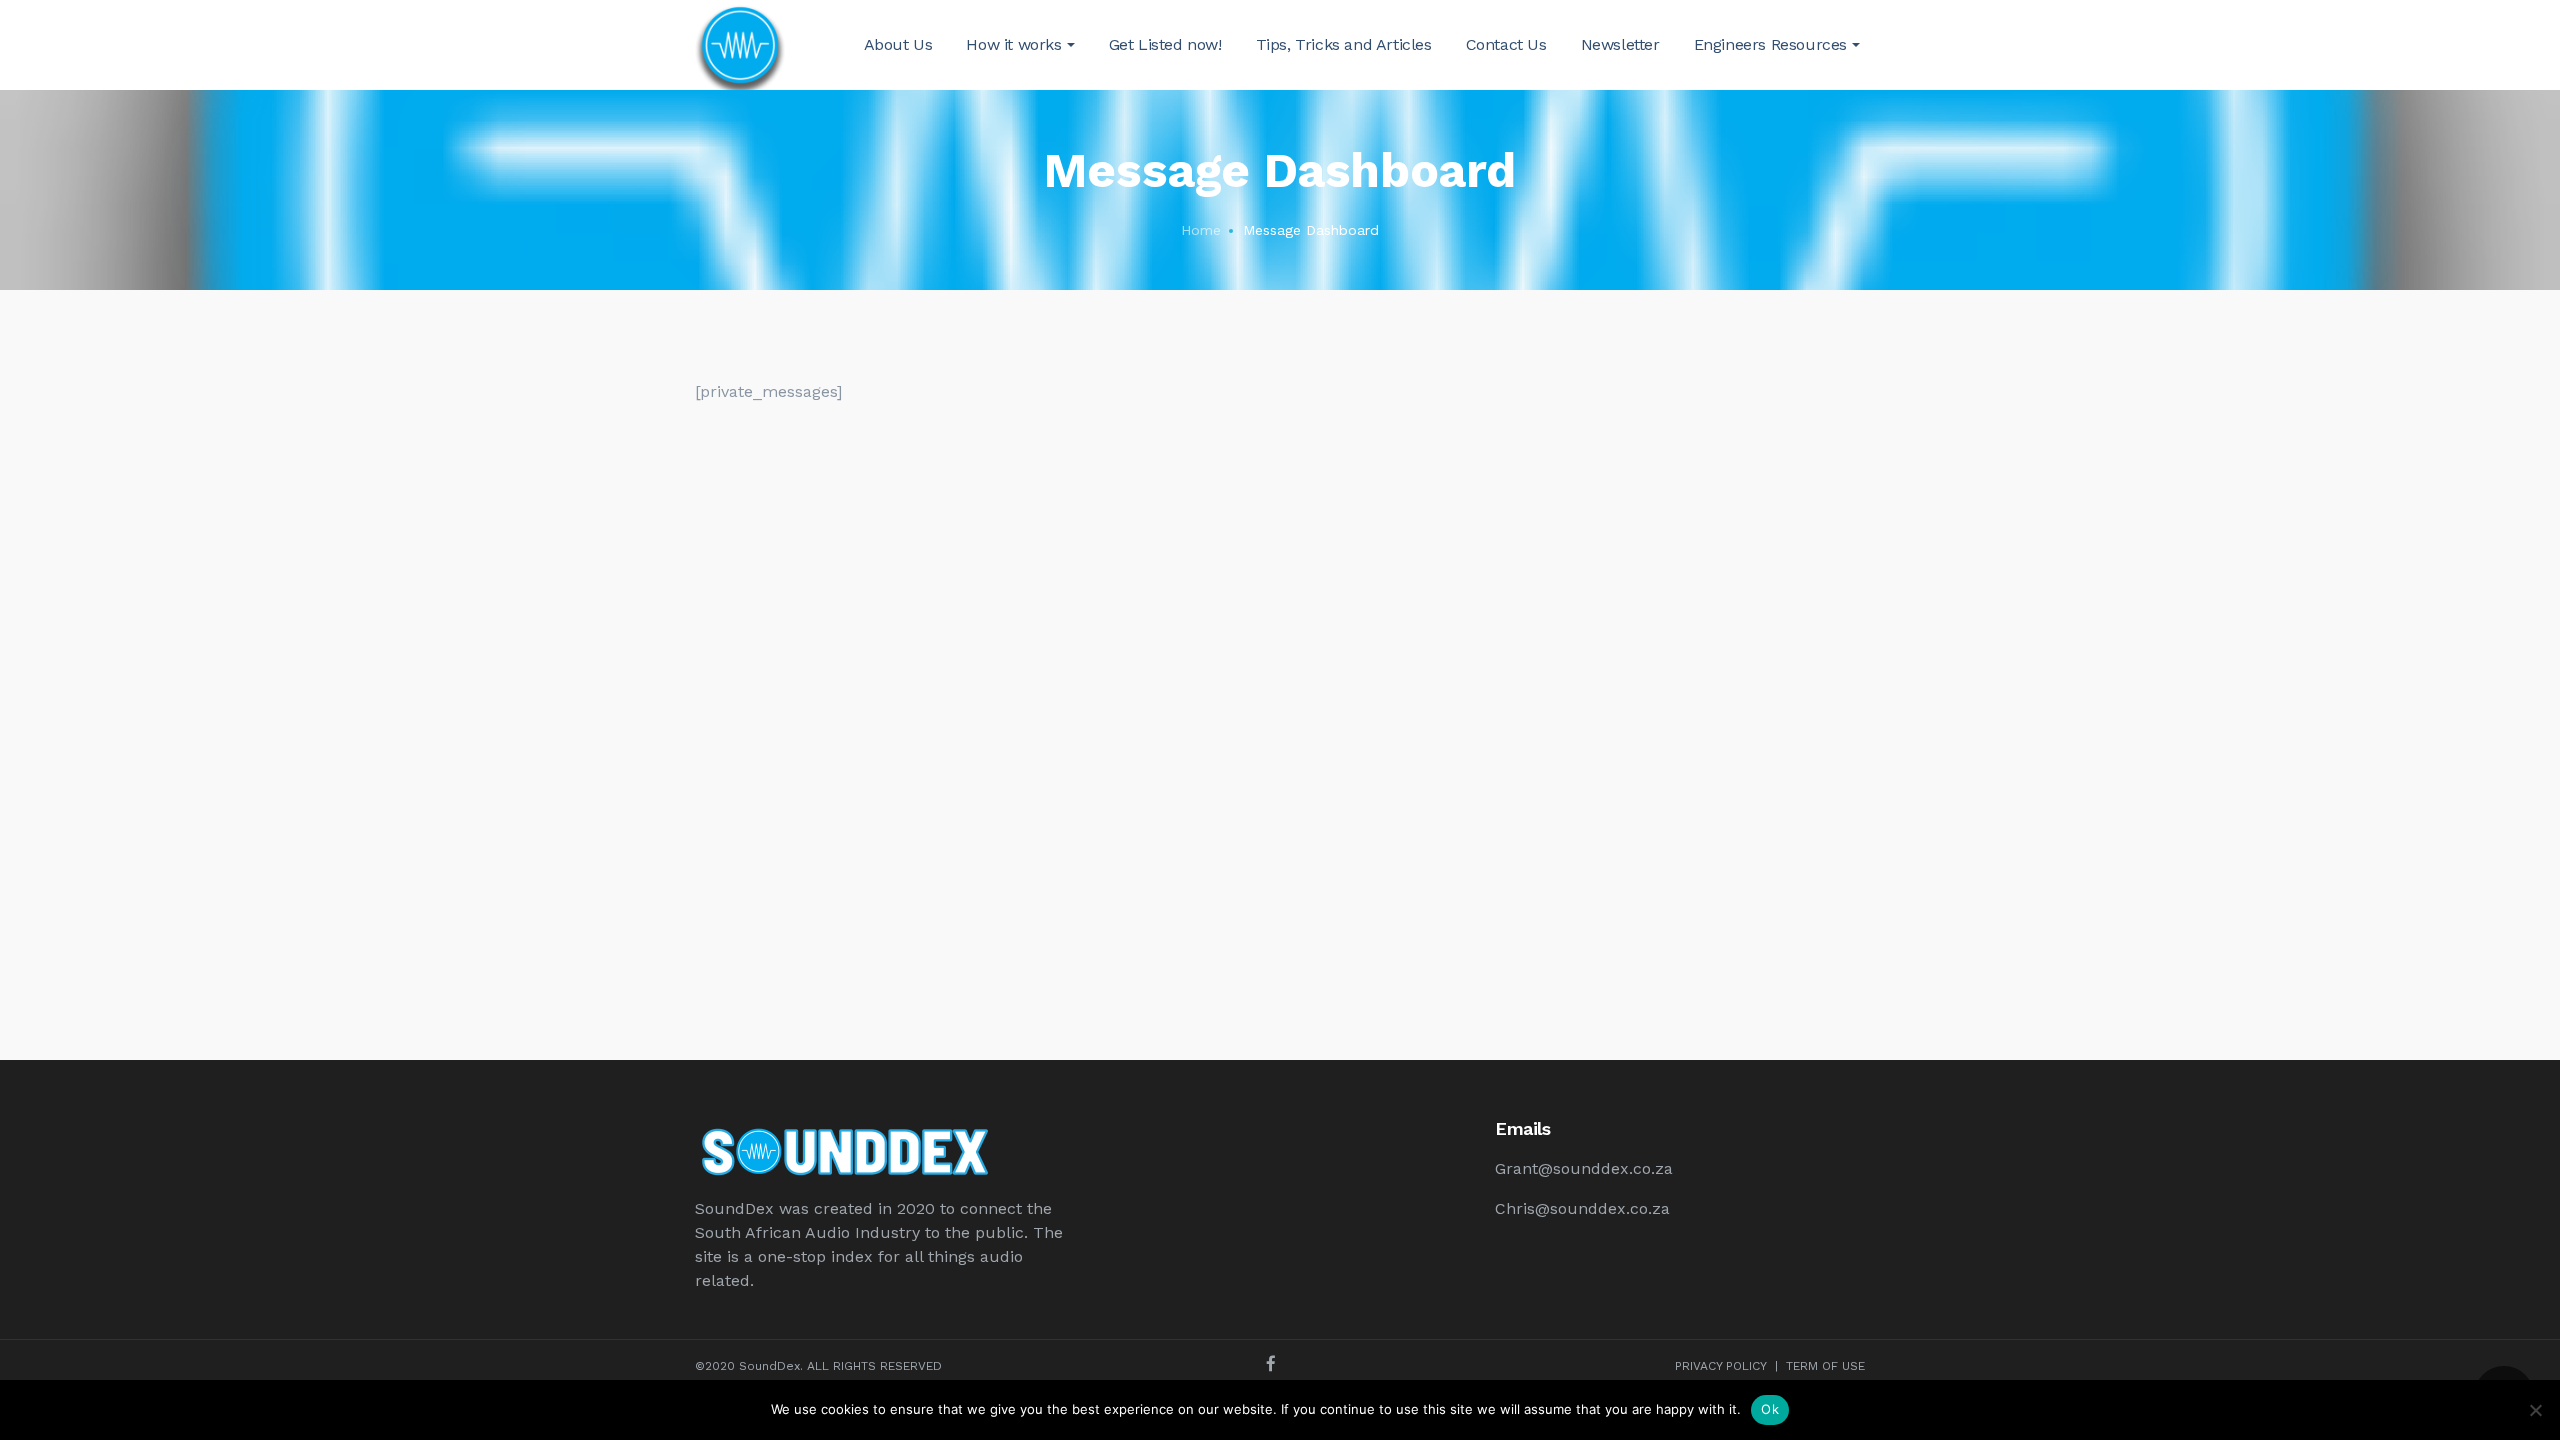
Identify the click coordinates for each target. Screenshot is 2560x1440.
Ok (1770, 1409)
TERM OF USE (1825, 1366)
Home (1201, 230)
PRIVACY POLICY (1721, 1366)
